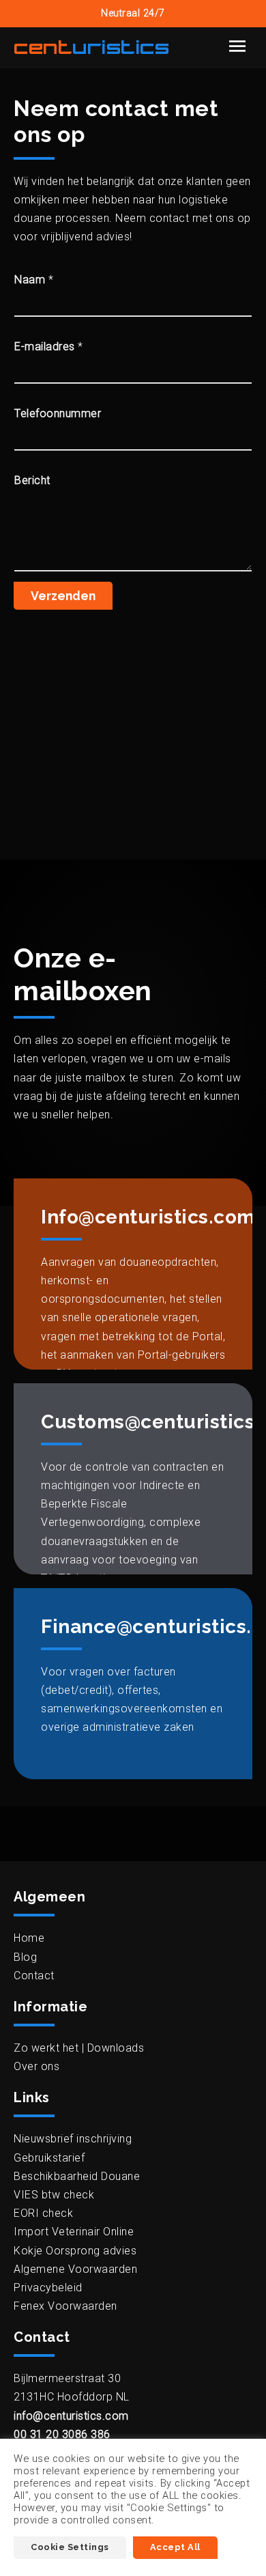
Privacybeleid (48, 2288)
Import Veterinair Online (74, 2232)
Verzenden (63, 596)
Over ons (36, 2066)
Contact (34, 1976)
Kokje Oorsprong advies (75, 2251)
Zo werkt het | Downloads (79, 2048)
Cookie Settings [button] (70, 2547)
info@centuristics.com (71, 2416)
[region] (133, 757)
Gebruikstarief (49, 2158)
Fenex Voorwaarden (65, 2306)
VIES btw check (54, 2195)
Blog (25, 1957)
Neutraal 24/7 (133, 13)
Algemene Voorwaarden (75, 2269)
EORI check (43, 2213)
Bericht (32, 480)
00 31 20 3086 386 (62, 2434)
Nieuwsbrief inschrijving (73, 2139)
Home (29, 1938)
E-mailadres (49, 346)
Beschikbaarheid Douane (77, 2176)
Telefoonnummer (58, 413)
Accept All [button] (175, 2547)
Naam (34, 280)
